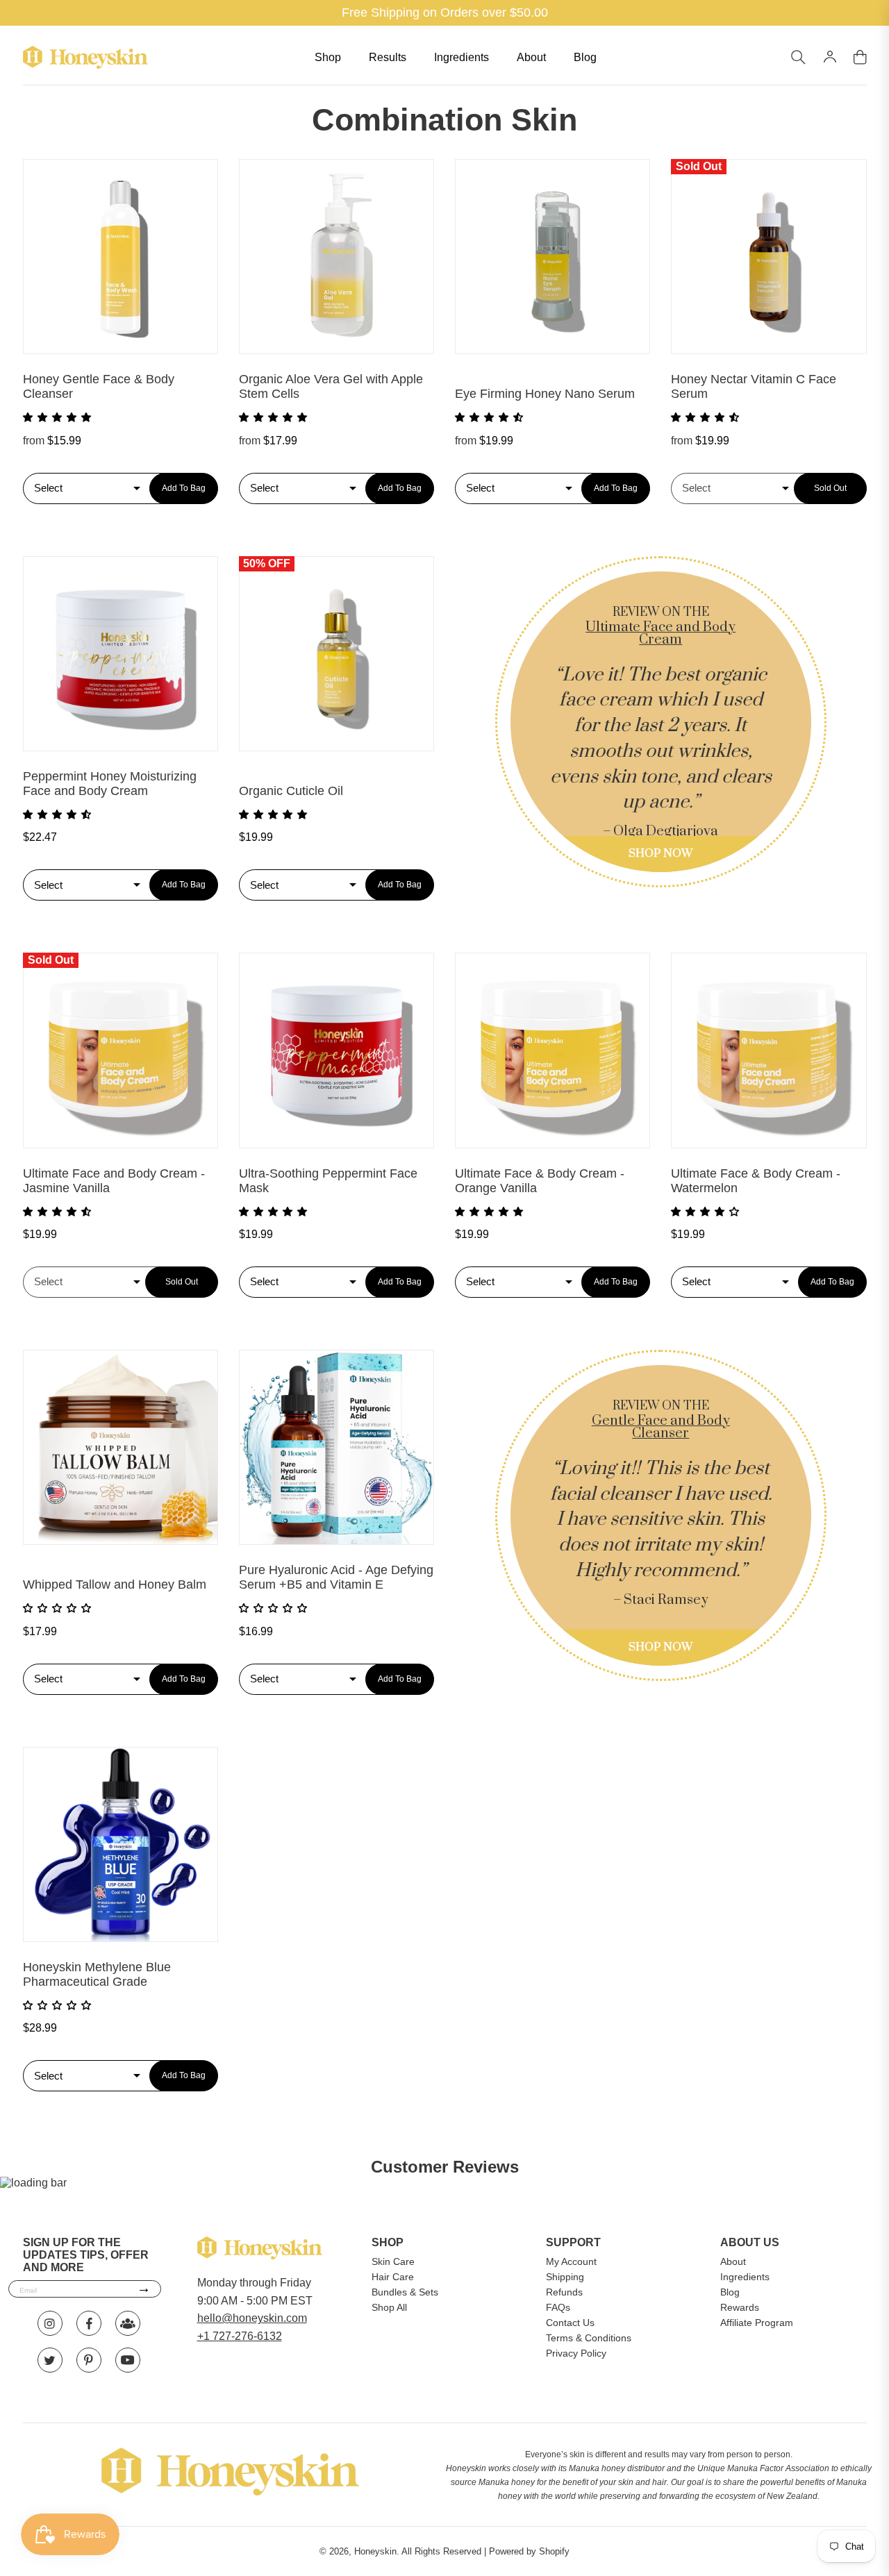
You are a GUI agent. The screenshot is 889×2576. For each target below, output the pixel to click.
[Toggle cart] (860, 58)
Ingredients (462, 57)
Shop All (389, 2307)
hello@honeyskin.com (252, 2318)
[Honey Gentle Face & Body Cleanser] (121, 257)
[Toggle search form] (798, 58)
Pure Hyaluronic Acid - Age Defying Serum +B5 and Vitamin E (336, 1577)
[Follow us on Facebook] (89, 2323)
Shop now (660, 853)
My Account (571, 2261)
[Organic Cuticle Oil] (337, 654)
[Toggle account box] (830, 57)
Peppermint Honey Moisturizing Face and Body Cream (110, 784)
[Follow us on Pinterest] (89, 2360)
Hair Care (393, 2277)
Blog (585, 57)
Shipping (565, 2277)
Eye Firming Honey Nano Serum (545, 394)
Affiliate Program (757, 2323)
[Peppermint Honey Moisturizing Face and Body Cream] (121, 654)
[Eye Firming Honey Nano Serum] (552, 257)
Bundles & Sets (405, 2292)
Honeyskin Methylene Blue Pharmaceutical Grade (97, 1974)
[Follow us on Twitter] (50, 2360)
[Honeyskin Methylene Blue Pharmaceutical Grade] (121, 1845)
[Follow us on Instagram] (50, 2323)
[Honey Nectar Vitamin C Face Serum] (768, 257)
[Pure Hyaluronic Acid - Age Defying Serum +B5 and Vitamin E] (337, 1447)
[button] (58, 417)
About (531, 57)
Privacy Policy (576, 2353)
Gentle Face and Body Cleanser (661, 1427)
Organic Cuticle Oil (291, 791)
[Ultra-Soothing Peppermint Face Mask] (337, 1050)
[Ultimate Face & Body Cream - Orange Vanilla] (552, 1050)
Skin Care (393, 2261)
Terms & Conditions (589, 2338)
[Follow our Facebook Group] (128, 2323)
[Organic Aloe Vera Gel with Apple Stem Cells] (337, 257)
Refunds (564, 2292)
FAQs (558, 2307)
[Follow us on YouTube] (128, 2360)
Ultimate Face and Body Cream (660, 634)
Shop (328, 57)
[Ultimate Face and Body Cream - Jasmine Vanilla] (121, 1050)
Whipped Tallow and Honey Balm (115, 1584)
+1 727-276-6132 (240, 2336)
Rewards (740, 2307)
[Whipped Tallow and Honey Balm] (121, 1447)
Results (388, 57)
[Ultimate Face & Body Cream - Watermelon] (768, 1050)
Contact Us (570, 2323)
